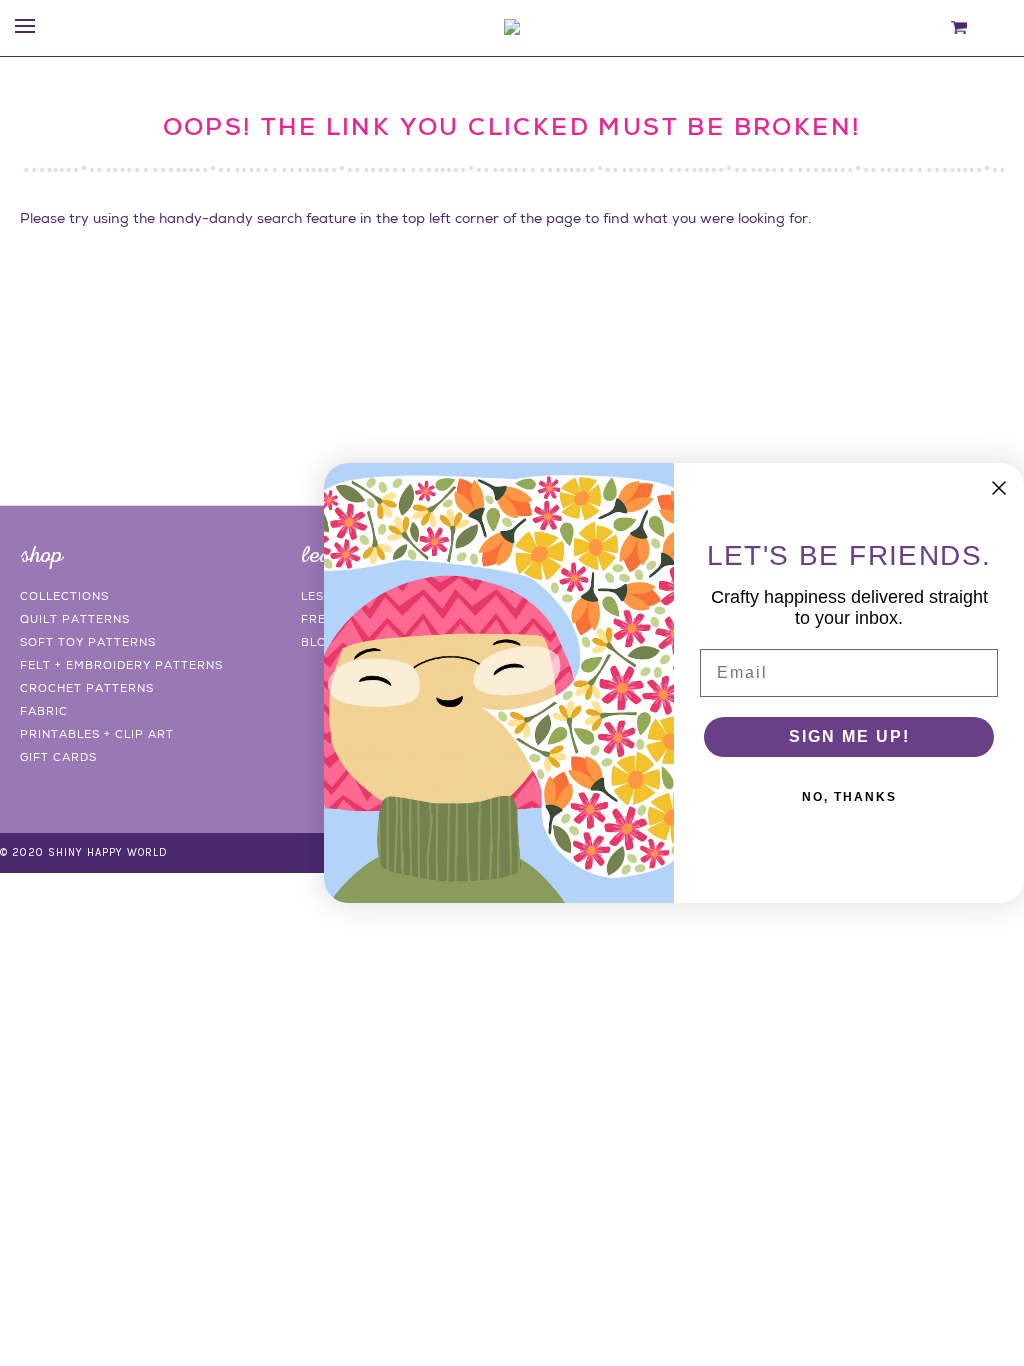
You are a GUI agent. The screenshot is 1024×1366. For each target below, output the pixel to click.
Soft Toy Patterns (88, 642)
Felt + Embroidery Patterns (121, 665)
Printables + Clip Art (97, 734)
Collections (64, 596)
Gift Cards (58, 757)
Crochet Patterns (87, 688)
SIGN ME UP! (849, 736)
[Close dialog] (999, 488)
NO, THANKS (849, 797)
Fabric (44, 711)
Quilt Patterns (75, 619)
